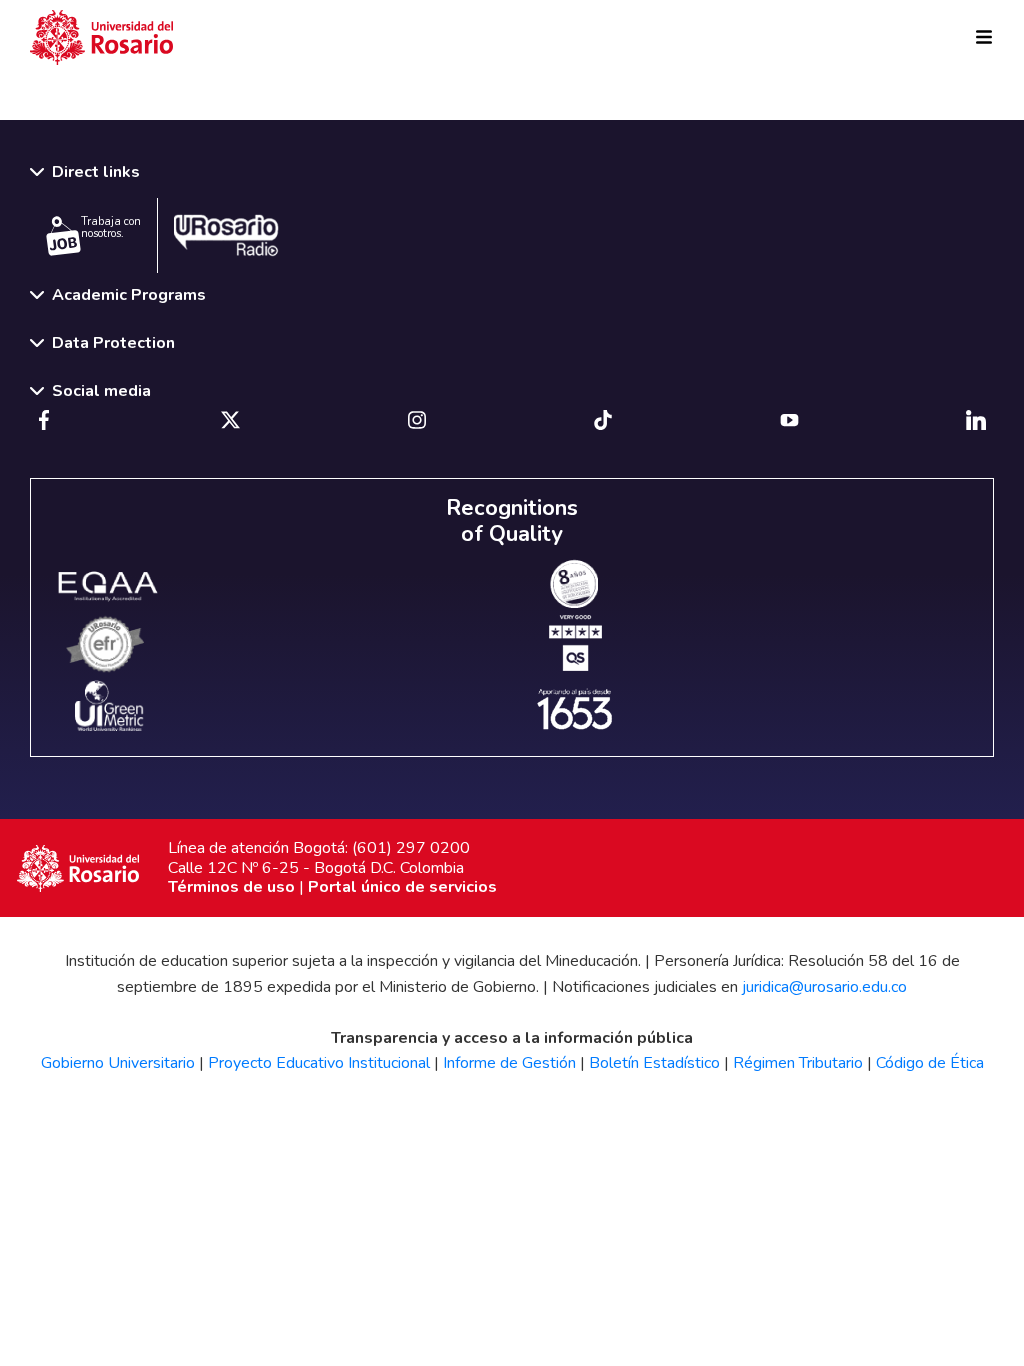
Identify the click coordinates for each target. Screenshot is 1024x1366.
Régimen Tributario (798, 1063)
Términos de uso (231, 887)
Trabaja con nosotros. (111, 228)
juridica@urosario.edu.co (824, 987)
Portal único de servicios (402, 887)
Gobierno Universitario (118, 1063)
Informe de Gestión (509, 1063)
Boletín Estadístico (654, 1063)
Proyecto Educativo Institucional (319, 1063)
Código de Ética (930, 1063)
